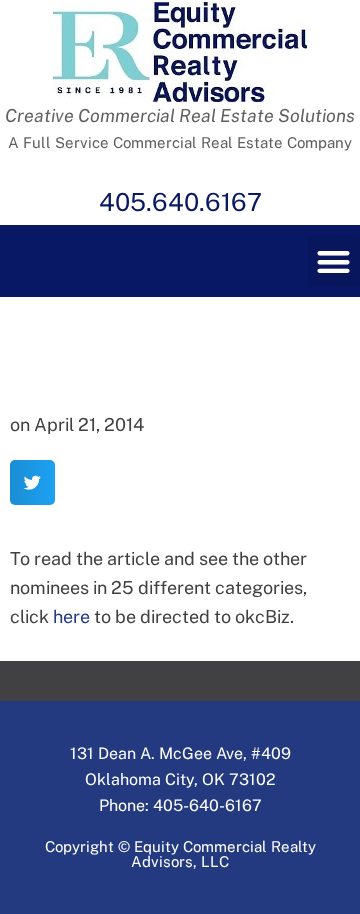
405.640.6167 (180, 202)
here (69, 616)
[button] (32, 482)
